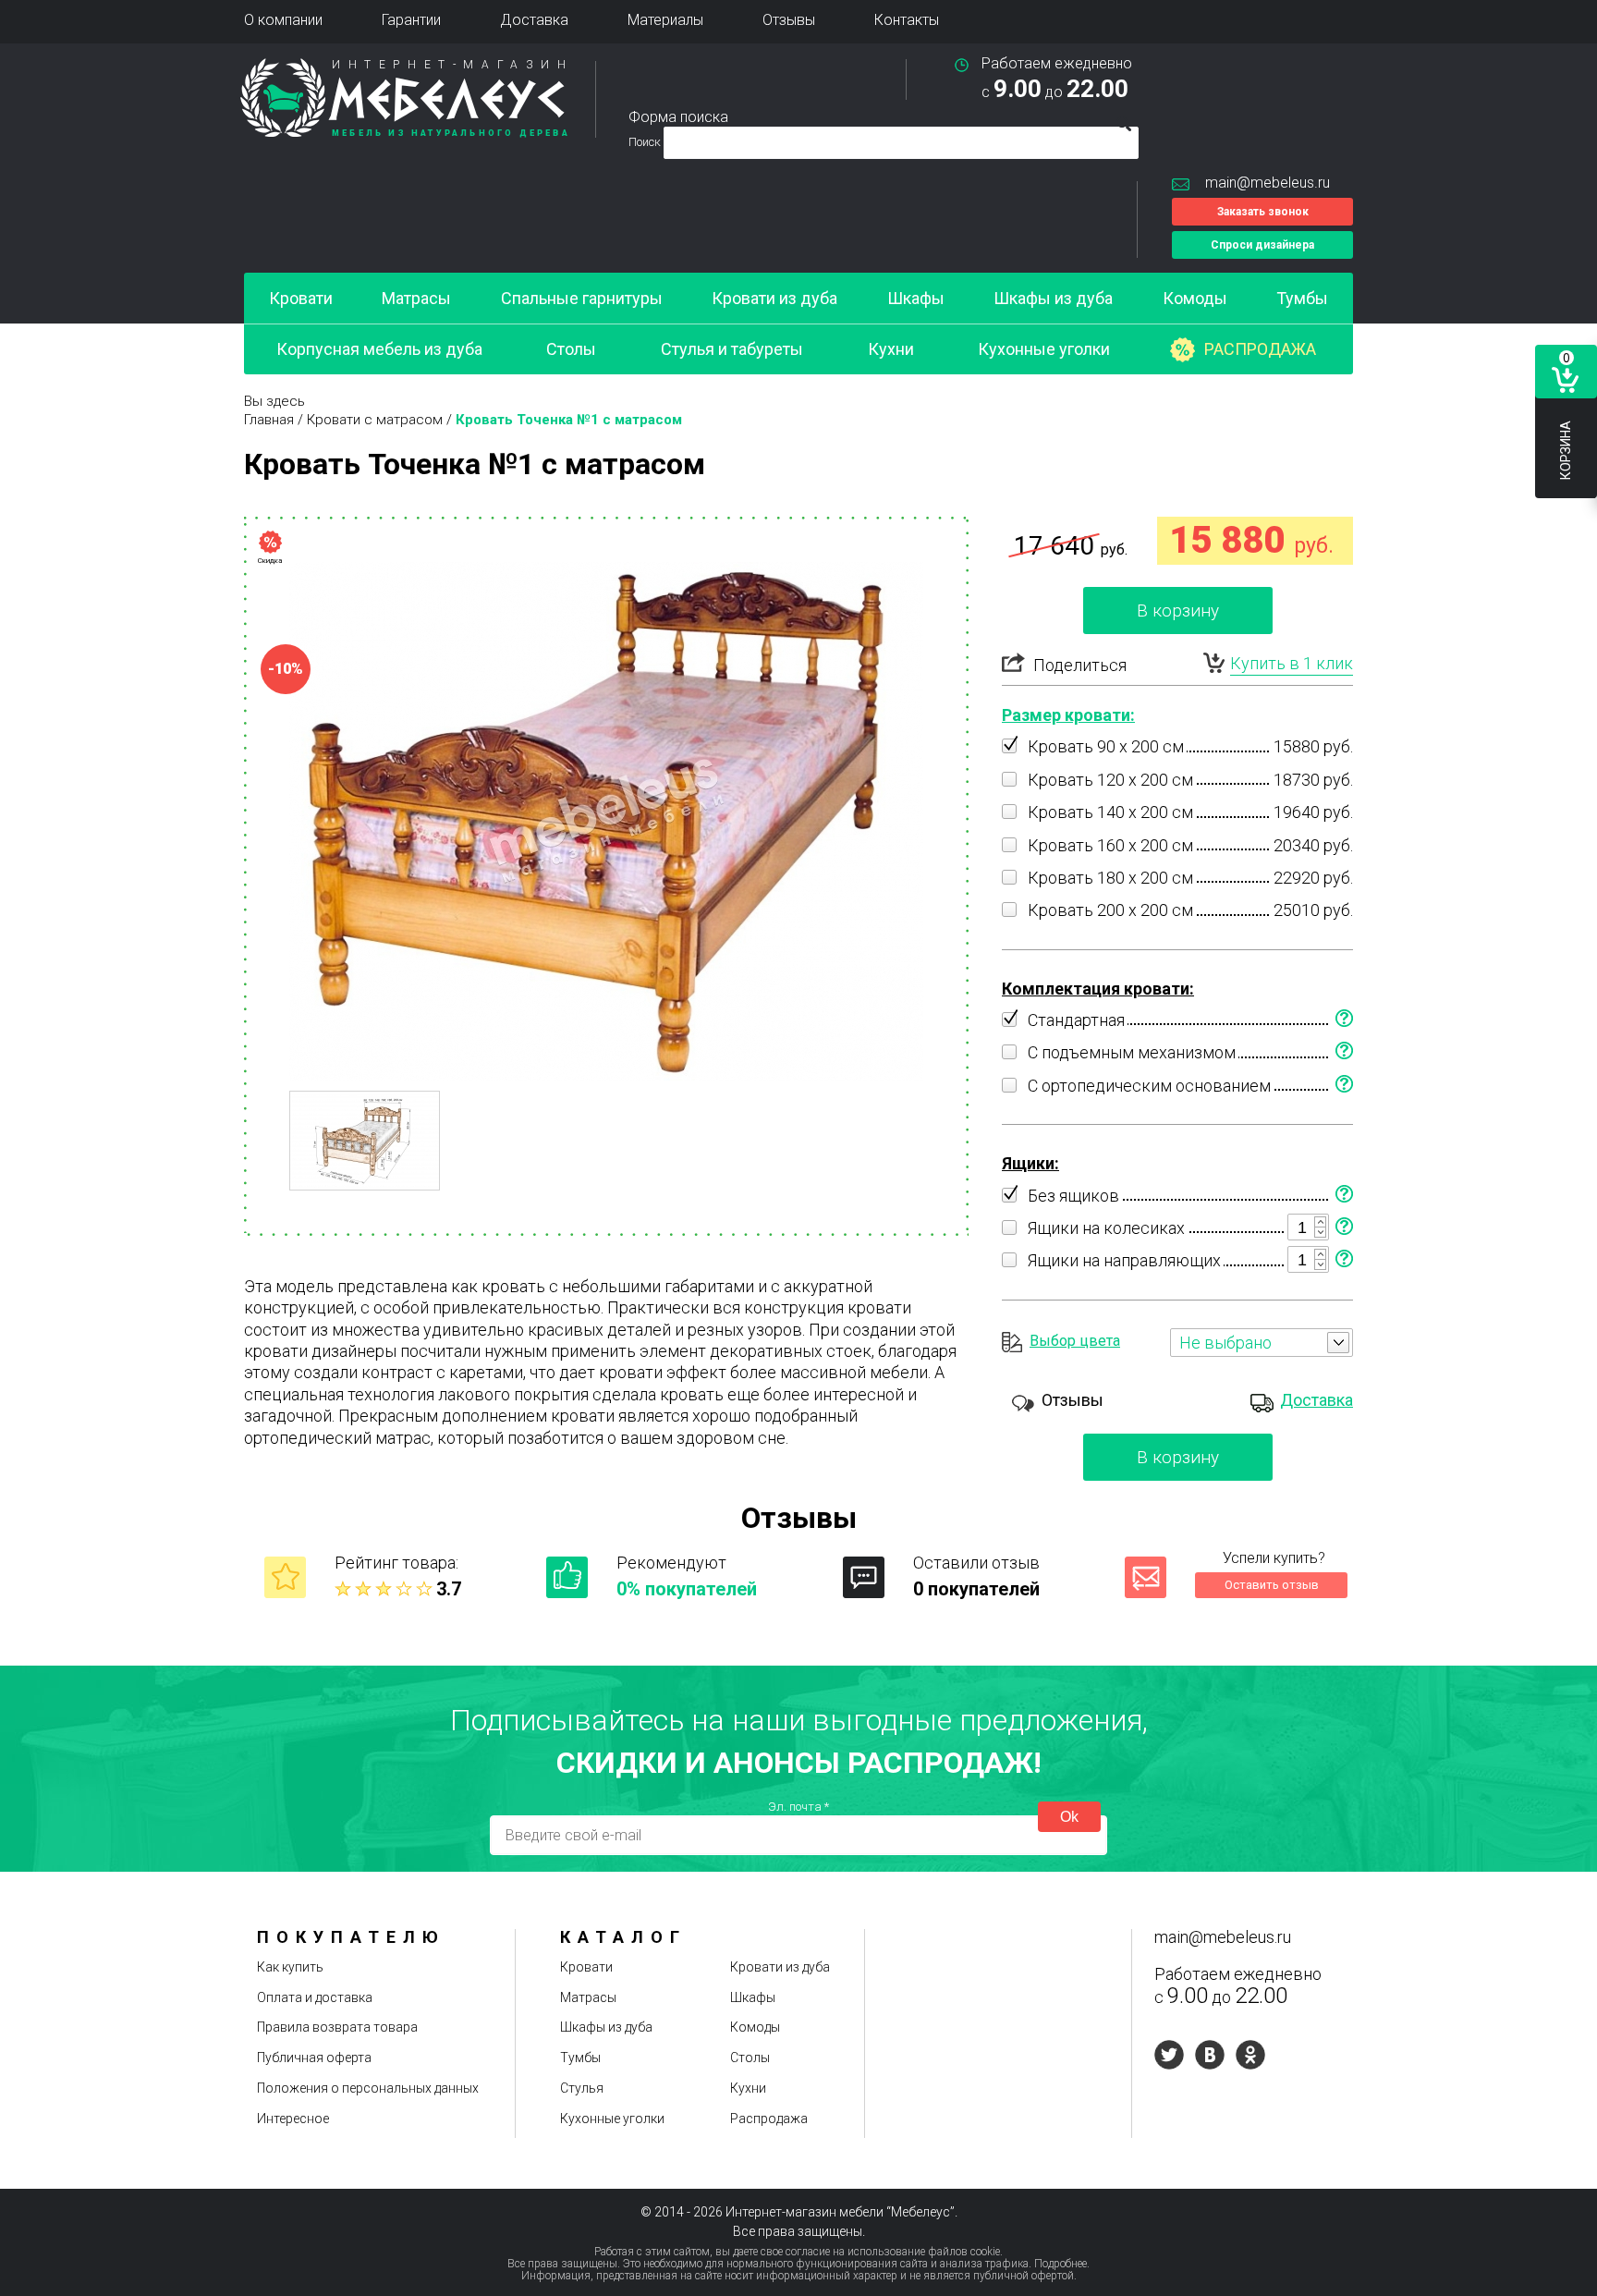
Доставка (534, 20)
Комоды (1195, 298)
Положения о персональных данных (368, 2088)
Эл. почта (798, 1807)
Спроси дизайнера (1262, 245)
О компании (283, 20)
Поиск (646, 142)
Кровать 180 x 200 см (1110, 878)
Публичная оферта (314, 2058)
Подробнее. (1062, 2264)
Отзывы (789, 20)
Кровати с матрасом (375, 420)
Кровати (301, 298)
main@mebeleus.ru (1268, 183)
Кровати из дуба (774, 298)
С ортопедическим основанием (1149, 1086)
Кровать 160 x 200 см (1110, 845)
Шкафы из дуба (1053, 298)
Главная (269, 420)
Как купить (290, 1967)
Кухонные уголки (1044, 349)
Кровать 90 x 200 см (1106, 746)
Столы (571, 349)
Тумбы (1302, 298)
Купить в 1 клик (1292, 663)
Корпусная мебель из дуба (379, 349)
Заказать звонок (1263, 212)
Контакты (907, 20)
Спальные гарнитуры (582, 298)
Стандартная (1076, 1020)
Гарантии (411, 20)
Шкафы (916, 298)
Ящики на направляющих (1124, 1260)
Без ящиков (1073, 1196)
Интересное (293, 2119)
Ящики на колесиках (1106, 1228)
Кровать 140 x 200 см (1110, 812)
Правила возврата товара (337, 2027)
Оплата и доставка (315, 1997)
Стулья (582, 2088)
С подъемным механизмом (1132, 1052)
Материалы (665, 20)
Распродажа (1260, 349)
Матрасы (416, 298)
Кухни (891, 349)
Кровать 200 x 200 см (1110, 910)
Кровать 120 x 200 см (1110, 780)
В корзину (1178, 611)
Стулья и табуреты (732, 349)
